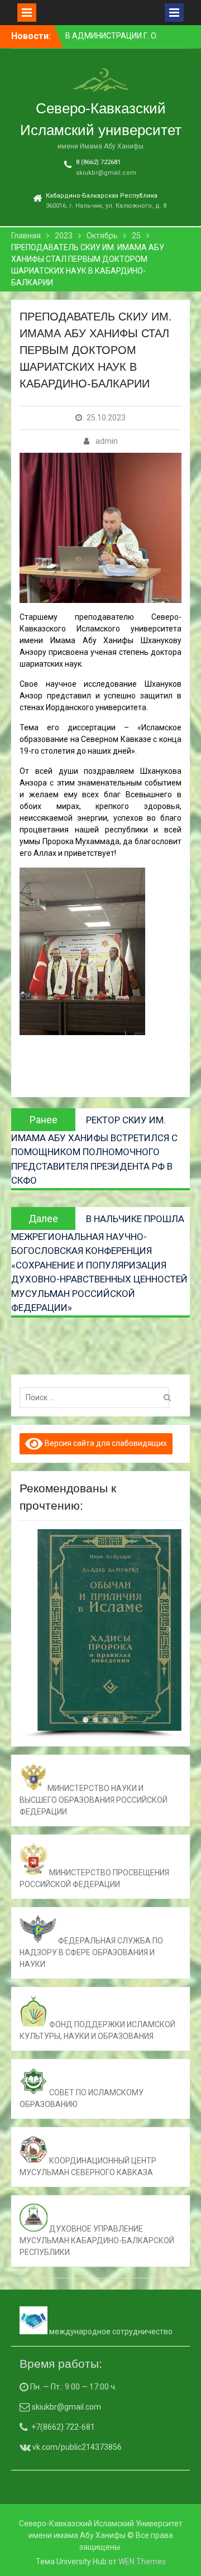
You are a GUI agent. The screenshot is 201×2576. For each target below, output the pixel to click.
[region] (100, 1634)
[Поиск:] (97, 1397)
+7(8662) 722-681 (63, 2427)
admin (107, 441)
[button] (32, 1630)
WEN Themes (142, 2561)
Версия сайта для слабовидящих (105, 1443)
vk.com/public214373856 (76, 2447)
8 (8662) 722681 (98, 162)
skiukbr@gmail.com (106, 173)
